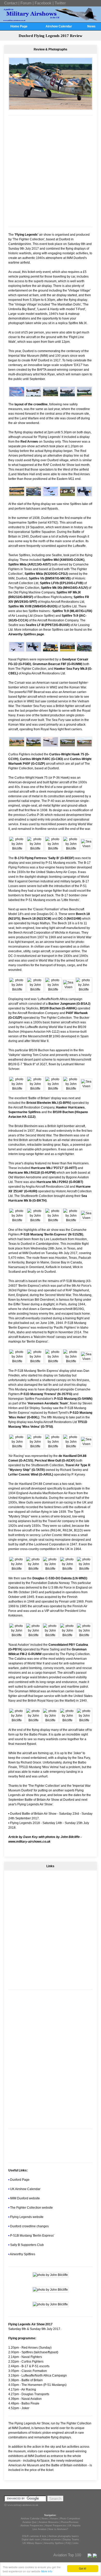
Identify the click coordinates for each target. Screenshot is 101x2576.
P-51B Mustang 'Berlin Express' (32, 2236)
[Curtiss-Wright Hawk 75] (84, 650)
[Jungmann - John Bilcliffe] (17, 989)
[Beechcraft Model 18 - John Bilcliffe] (67, 745)
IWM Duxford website (25, 2198)
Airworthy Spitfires (23, 2254)
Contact (11, 3)
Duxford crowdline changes (29, 2226)
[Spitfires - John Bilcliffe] (50, 494)
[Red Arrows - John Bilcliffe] (17, 395)
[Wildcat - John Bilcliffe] (34, 1720)
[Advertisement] (51, 171)
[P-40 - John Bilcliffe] (17, 745)
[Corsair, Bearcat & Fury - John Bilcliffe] (17, 650)
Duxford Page (20, 2180)
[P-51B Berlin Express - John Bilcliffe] (35, 1220)
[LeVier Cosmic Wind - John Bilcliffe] (67, 1569)
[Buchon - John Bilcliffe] (35, 989)
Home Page (19, 26)
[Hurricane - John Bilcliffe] (68, 987)
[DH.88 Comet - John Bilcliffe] (86, 1444)
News (91, 26)
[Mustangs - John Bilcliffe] (17, 1220)
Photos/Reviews (70, 2522)
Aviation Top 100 (67, 2555)
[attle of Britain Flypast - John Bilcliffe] (35, 1089)
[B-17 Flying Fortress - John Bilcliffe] (17, 848)
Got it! (83, 2568)
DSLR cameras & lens (34, 2536)
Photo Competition (70, 2519)
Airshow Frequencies (32, 2526)
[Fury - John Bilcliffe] (67, 650)
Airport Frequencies (56, 2526)
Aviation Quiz (30, 2522)
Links (76, 2543)
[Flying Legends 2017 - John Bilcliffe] (50, 2275)
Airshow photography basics (64, 2536)
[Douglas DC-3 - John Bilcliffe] (67, 1635)
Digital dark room (31, 2540)
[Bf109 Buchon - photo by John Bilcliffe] (51, 108)
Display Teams (71, 2540)
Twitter (60, 3)
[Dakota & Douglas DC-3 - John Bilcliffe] (84, 1635)
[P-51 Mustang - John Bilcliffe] (17, 1361)
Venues (54, 2519)
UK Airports (74, 2526)
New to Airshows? (58, 2529)
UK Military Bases (32, 2543)
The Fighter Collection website (31, 2208)
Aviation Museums (49, 2522)
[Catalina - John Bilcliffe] (17, 1720)
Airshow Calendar (59, 26)
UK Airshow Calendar (25, 2189)
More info (47, 2571)
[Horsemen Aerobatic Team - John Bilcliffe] (53, 1220)
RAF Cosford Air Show (59, 465)
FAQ (68, 2543)
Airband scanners (52, 2540)
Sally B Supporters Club (27, 2245)
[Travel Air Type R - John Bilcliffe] (34, 1569)
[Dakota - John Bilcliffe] (17, 1635)
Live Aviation (39, 2529)
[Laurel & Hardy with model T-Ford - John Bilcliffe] (50, 2304)
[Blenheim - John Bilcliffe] (53, 1089)
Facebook (43, 3)
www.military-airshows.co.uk (29, 1842)
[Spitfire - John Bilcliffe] (34, 395)
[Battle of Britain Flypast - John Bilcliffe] (17, 1089)
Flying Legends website (27, 2217)
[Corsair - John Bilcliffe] (84, 494)
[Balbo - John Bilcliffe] (50, 1720)
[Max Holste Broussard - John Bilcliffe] (67, 494)
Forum (26, 3)
